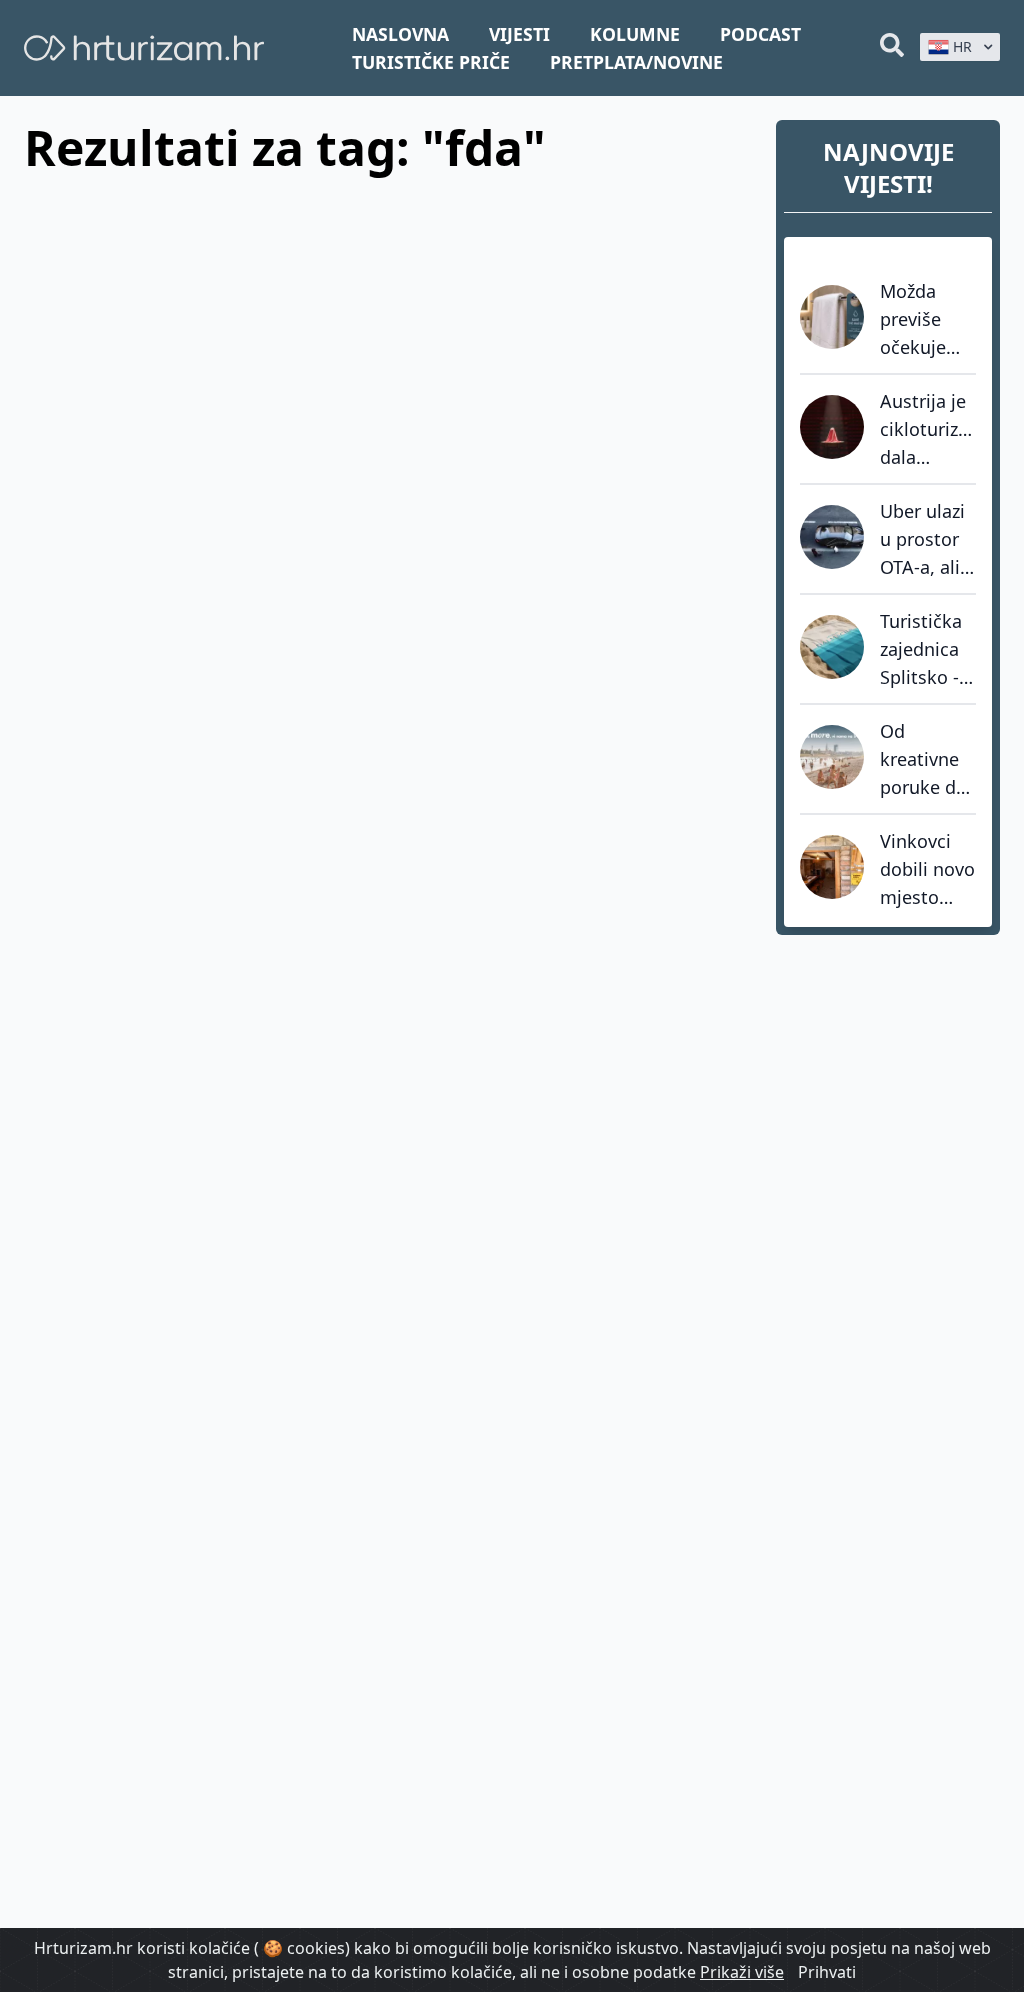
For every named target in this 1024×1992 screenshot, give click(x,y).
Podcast (760, 34)
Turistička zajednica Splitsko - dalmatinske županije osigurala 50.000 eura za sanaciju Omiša (928, 650)
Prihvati (827, 1972)
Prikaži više (742, 1972)
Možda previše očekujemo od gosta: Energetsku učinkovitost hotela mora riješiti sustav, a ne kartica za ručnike (928, 320)
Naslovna (400, 34)
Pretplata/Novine (636, 62)
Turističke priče (431, 62)
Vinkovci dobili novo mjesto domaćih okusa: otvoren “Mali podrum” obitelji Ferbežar (927, 870)
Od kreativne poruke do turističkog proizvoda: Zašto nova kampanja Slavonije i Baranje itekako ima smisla (926, 760)
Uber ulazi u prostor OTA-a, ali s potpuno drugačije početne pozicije (927, 540)
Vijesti (519, 34)
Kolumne (635, 34)
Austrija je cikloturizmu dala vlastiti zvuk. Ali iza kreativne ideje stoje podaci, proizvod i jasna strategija (928, 430)
